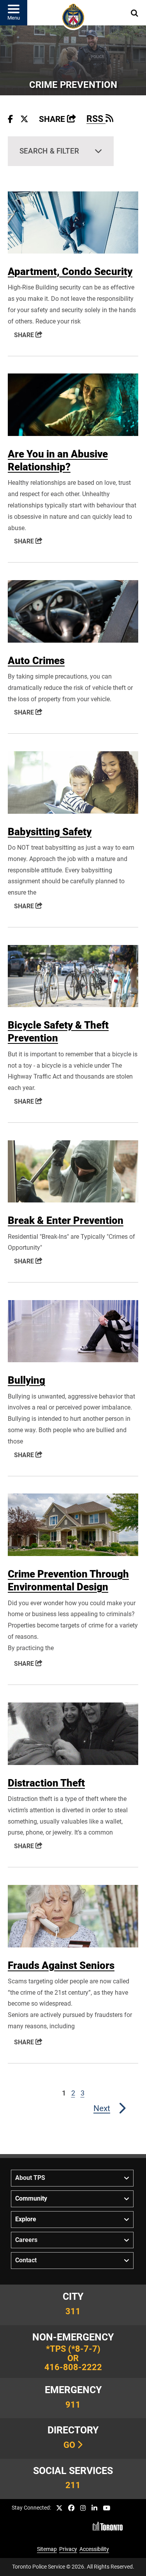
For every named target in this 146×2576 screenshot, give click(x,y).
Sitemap (47, 2549)
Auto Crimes (36, 661)
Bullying (26, 1380)
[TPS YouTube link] (106, 2508)
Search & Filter (49, 151)
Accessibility (94, 2549)
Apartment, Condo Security (70, 272)
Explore (26, 2219)
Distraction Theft (46, 1783)
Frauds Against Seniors (61, 1965)
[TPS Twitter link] (59, 2508)
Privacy (68, 2549)
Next (102, 2108)
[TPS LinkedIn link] (94, 2508)
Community (31, 2198)
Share (57, 119)
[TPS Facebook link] (71, 2508)
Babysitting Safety (50, 832)
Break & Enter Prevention (66, 1220)
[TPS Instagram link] (83, 2508)
